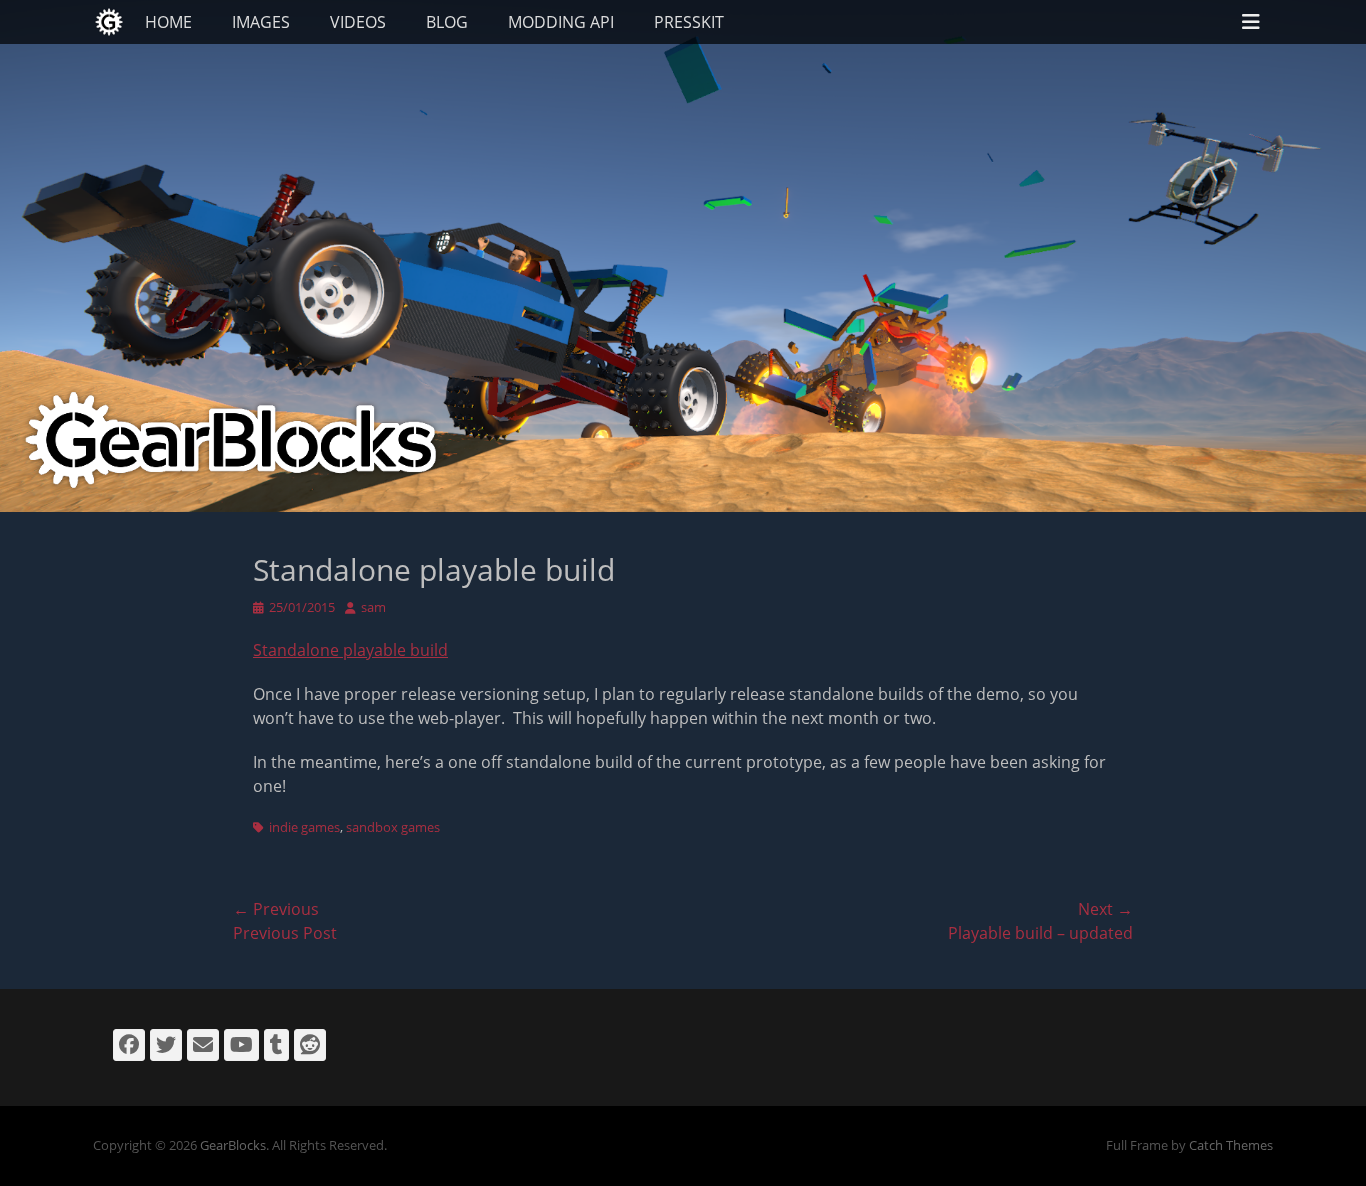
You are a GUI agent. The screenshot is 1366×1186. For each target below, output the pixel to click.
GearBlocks (233, 1145)
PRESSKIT (689, 22)
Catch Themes (1231, 1145)
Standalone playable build (350, 650)
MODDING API (561, 22)
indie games (304, 827)
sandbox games (393, 827)
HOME (168, 22)
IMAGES (261, 22)
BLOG (447, 22)
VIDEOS (358, 22)
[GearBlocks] (109, 22)
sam (373, 607)
